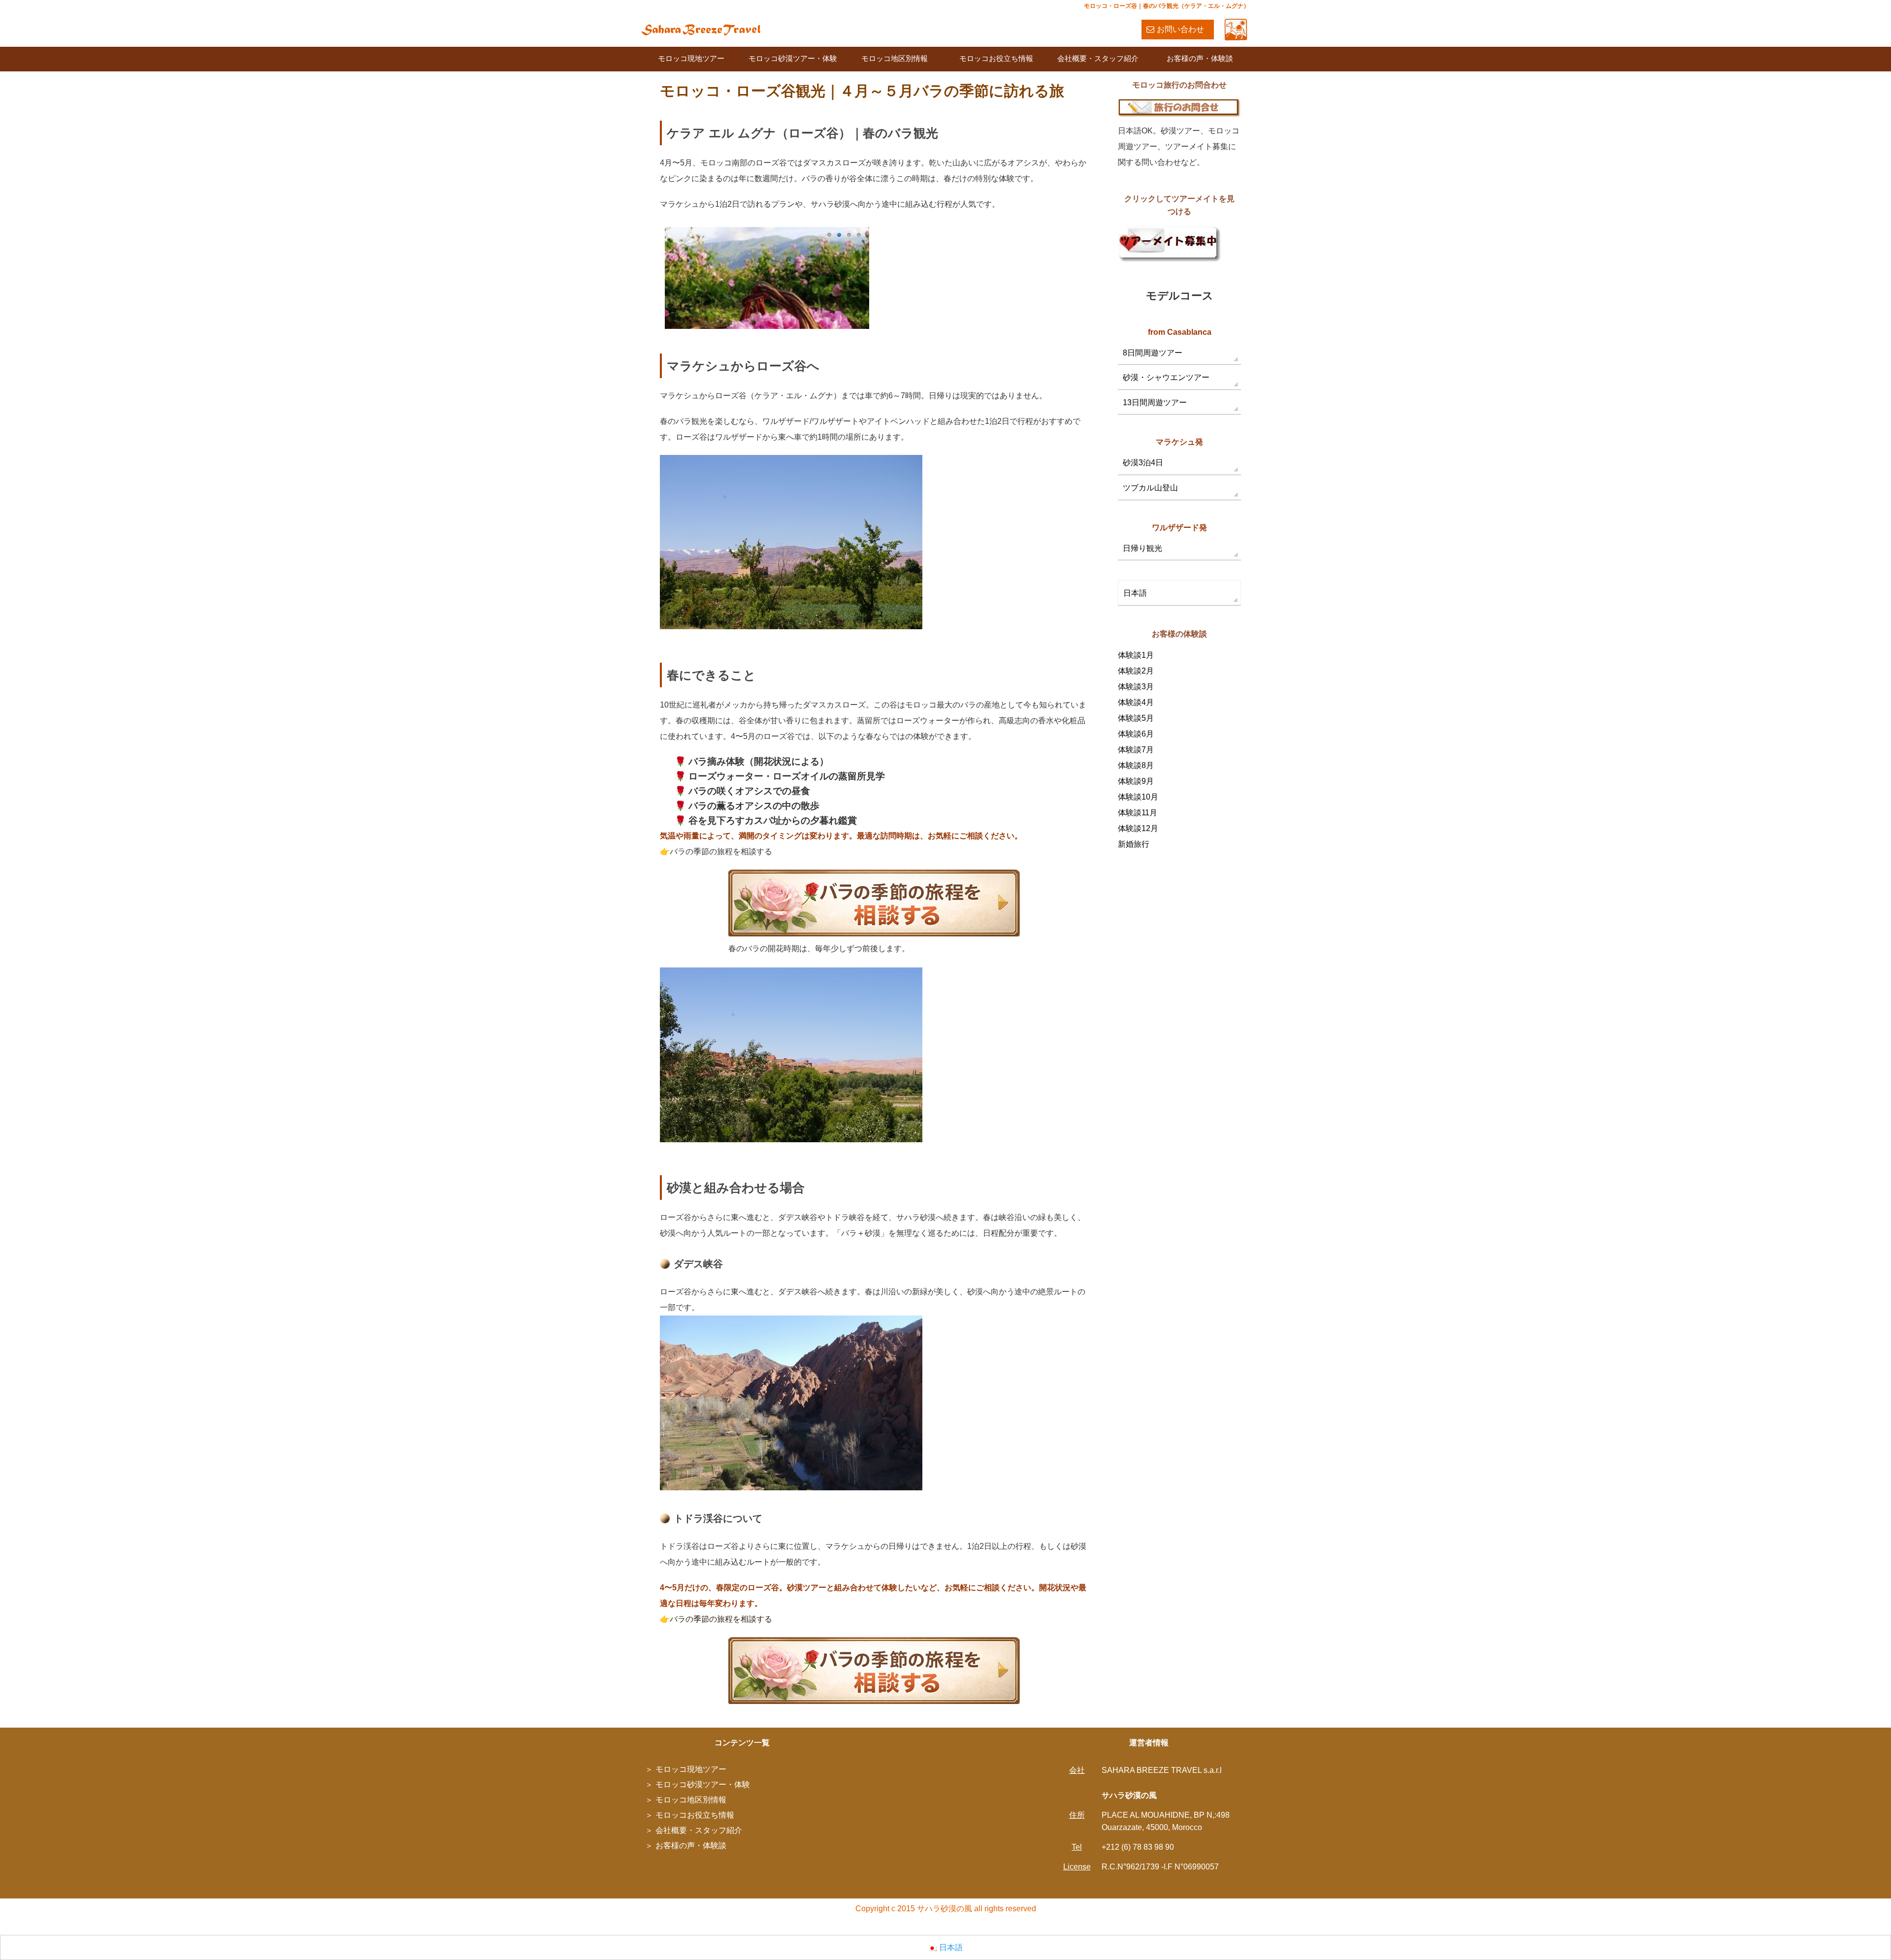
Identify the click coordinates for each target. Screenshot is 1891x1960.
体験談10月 (1138, 797)
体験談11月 (1138, 813)
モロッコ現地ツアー (691, 58)
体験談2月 (1136, 671)
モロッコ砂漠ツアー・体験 (793, 58)
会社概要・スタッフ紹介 (1098, 58)
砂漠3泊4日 (1143, 463)
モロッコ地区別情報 (895, 58)
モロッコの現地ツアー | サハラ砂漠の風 (1181, 1927)
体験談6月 (1136, 734)
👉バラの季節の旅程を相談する (716, 1619)
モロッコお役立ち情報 (996, 58)
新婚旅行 (1134, 844)
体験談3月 (1136, 687)
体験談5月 (1136, 718)
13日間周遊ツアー (1155, 402)
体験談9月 (1136, 781)
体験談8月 (1136, 765)
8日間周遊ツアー (1153, 353)
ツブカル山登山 (1150, 488)
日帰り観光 (1142, 548)
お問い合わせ (1180, 29)
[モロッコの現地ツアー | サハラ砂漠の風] (702, 29)
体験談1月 (1136, 655)
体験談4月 (1136, 702)
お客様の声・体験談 (1200, 58)
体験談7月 (1136, 750)
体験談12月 (1138, 828)
